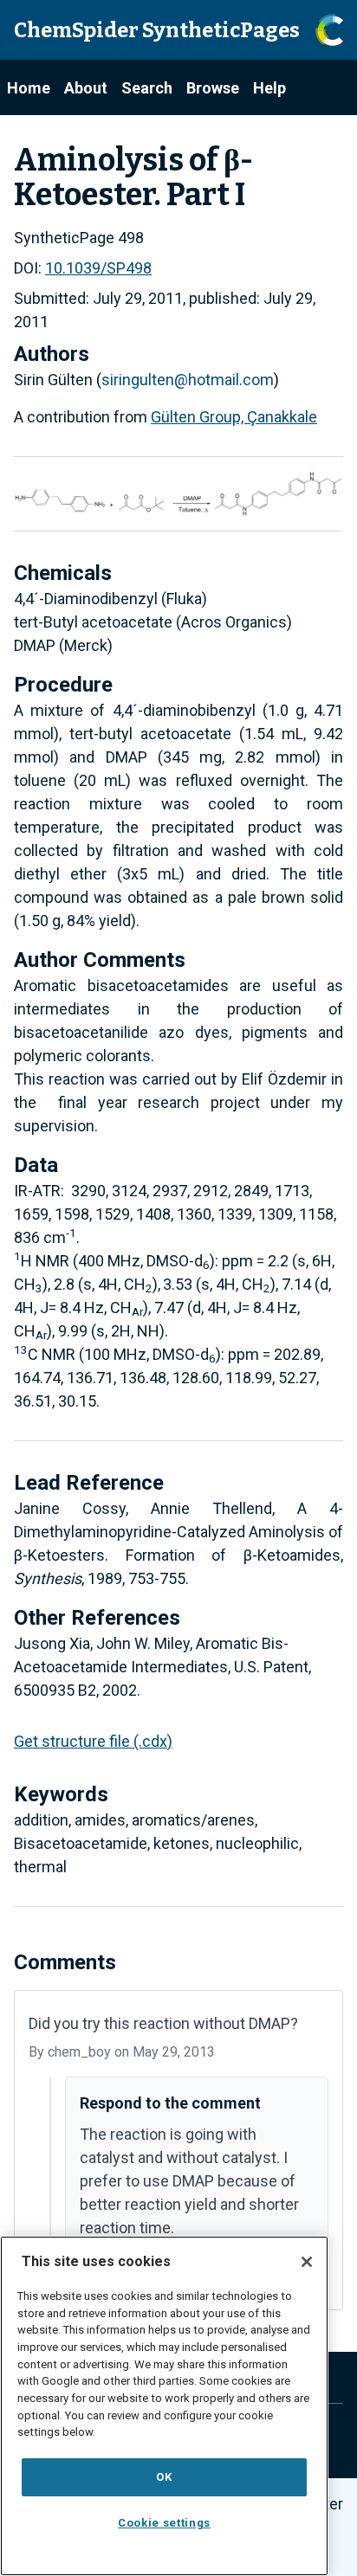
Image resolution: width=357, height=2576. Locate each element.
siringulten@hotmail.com (188, 380)
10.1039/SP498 (98, 268)
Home (29, 88)
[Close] (307, 2262)
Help (269, 88)
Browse (213, 88)
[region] (164, 2406)
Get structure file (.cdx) (93, 1741)
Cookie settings (164, 2523)
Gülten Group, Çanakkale (234, 417)
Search (147, 88)
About (86, 88)
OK (164, 2477)
